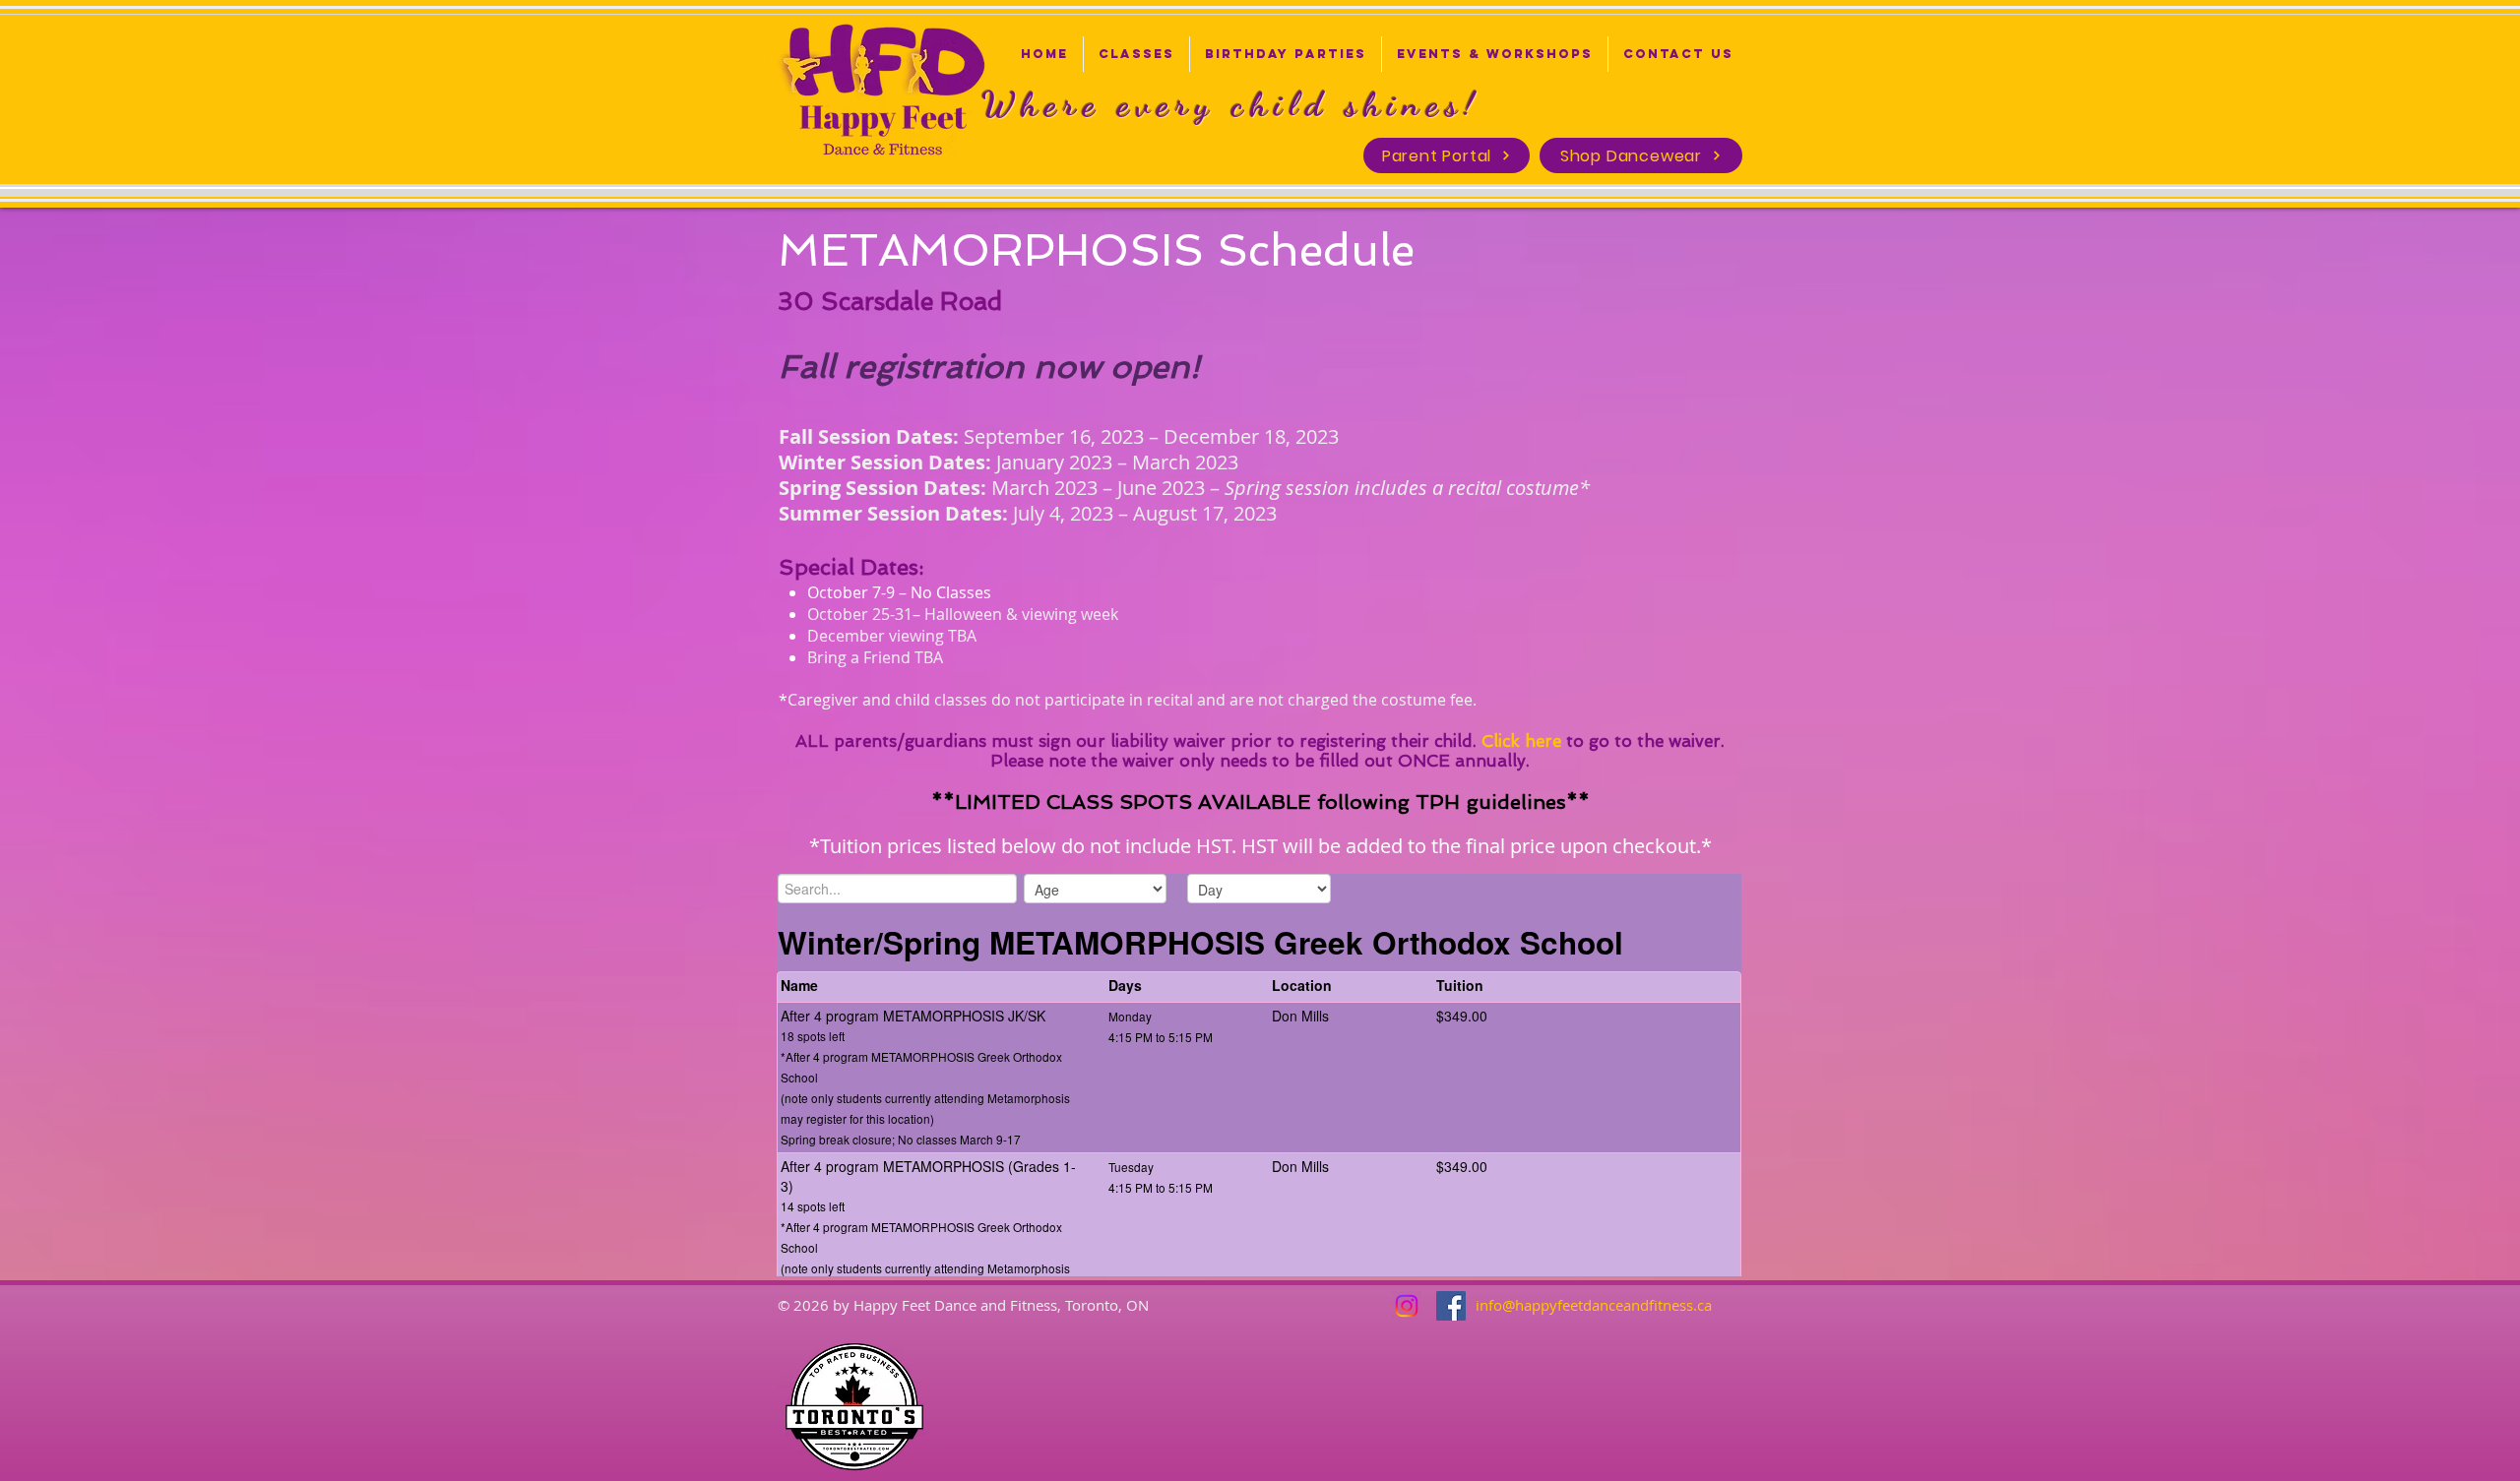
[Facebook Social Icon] (1451, 1306)
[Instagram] (1407, 1306)
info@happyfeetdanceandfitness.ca (1594, 1305)
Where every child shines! (1231, 104)
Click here (1521, 741)
